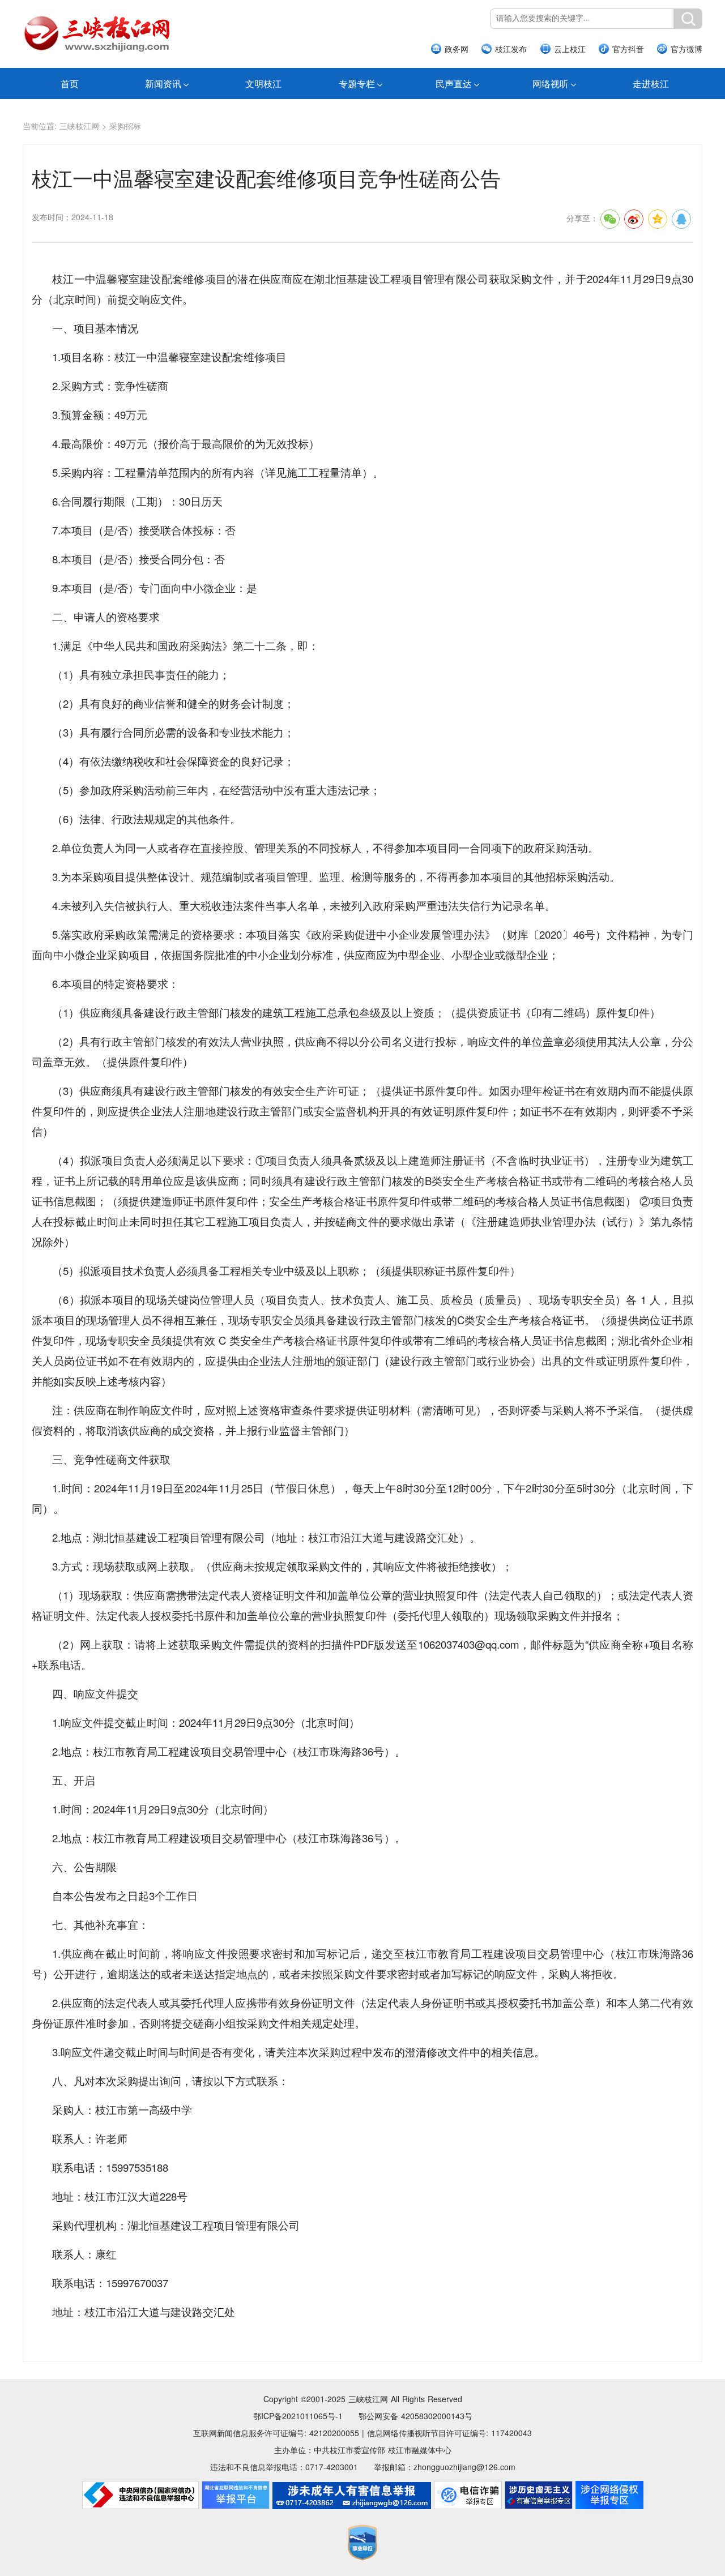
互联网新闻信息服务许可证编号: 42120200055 (276, 2433)
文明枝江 (263, 84)
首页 (70, 84)
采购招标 (125, 126)
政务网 (457, 49)
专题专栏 (357, 84)
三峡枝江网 (79, 126)
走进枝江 (651, 84)
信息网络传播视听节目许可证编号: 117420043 (449, 2433)
